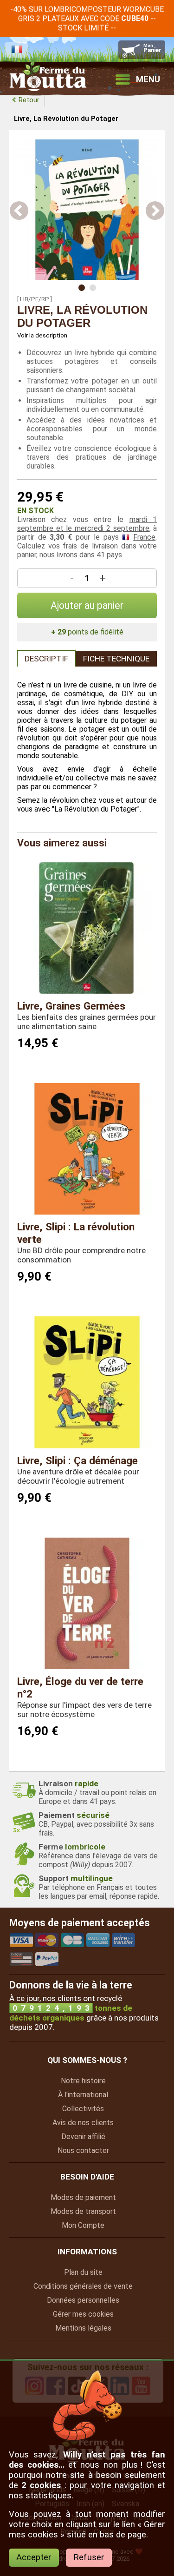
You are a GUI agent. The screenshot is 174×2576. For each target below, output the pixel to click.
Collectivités (83, 2109)
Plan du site (83, 2272)
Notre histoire (83, 2081)
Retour (29, 100)
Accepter (34, 2557)
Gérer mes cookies (83, 2314)
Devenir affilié (83, 2137)
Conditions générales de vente (83, 2286)
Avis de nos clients (83, 2123)
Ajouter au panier (87, 605)
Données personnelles (83, 2300)
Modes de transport (83, 2211)
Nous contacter (83, 2150)
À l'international (83, 2095)
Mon (83, 2225)
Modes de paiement (83, 2197)
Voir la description (42, 335)
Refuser (89, 2557)
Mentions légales (83, 2328)
